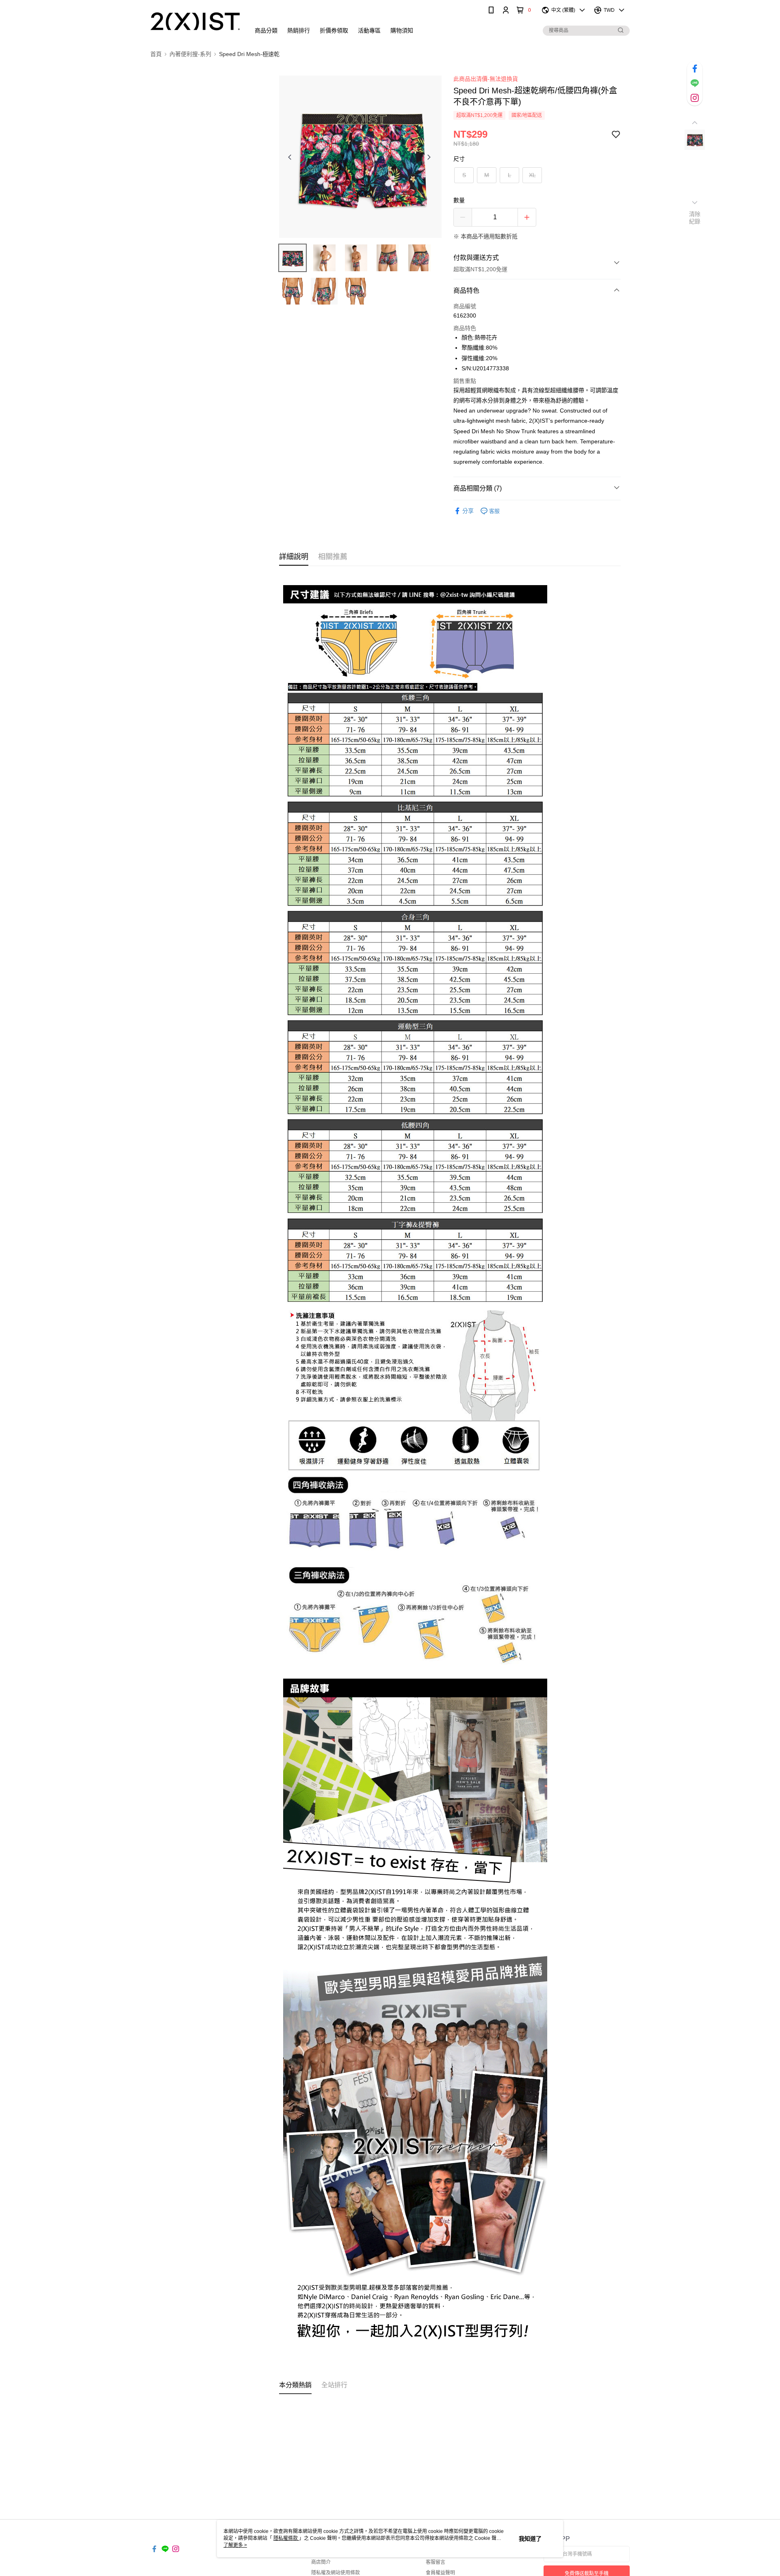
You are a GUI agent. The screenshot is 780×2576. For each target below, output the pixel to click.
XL (532, 175)
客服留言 (435, 2562)
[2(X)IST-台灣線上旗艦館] (195, 21)
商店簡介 (321, 2562)
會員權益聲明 (440, 2573)
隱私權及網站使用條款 (336, 2573)
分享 (468, 511)
